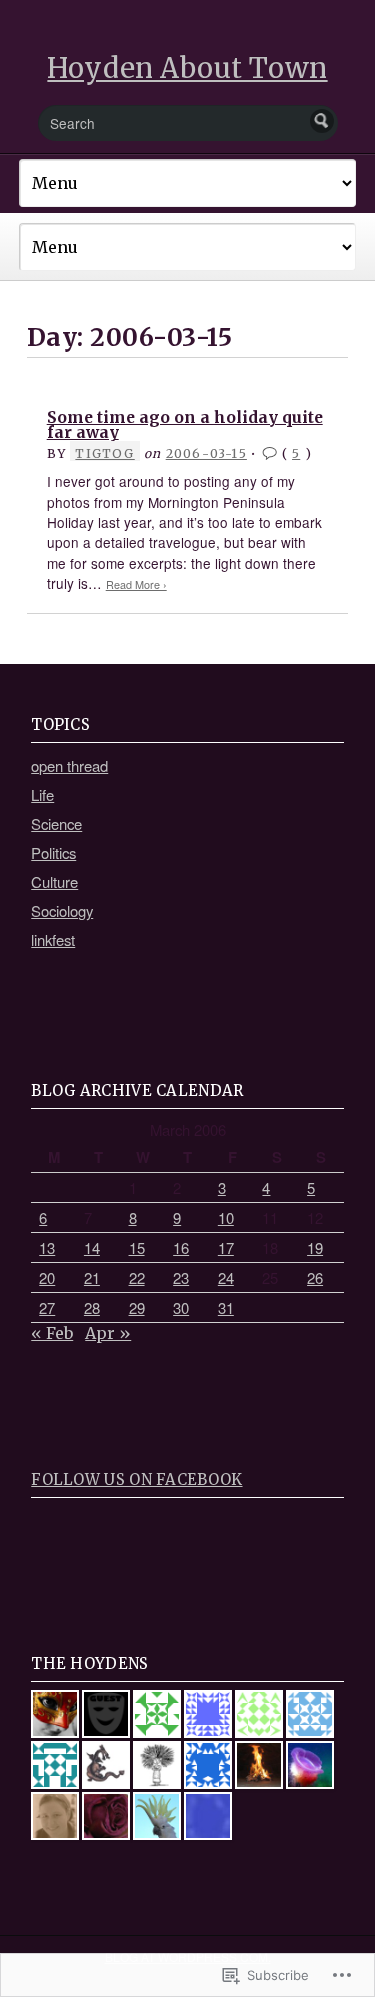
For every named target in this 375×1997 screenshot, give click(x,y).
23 (181, 1277)
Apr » (108, 1333)
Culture (54, 881)
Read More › (136, 584)
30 (181, 1307)
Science (56, 823)
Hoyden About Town (187, 68)
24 (226, 1277)
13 (47, 1247)
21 (92, 1277)
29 (137, 1307)
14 (92, 1247)
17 (226, 1247)
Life (42, 794)
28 (92, 1307)
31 (226, 1307)
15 (137, 1247)
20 (47, 1277)
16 (181, 1247)
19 (315, 1247)
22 (137, 1277)
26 (315, 1277)
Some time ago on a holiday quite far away (185, 425)
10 (226, 1217)
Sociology (62, 910)
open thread (69, 765)
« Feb (52, 1333)
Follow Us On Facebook (136, 1479)
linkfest (53, 939)
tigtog (104, 453)
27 (47, 1307)
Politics (53, 852)
